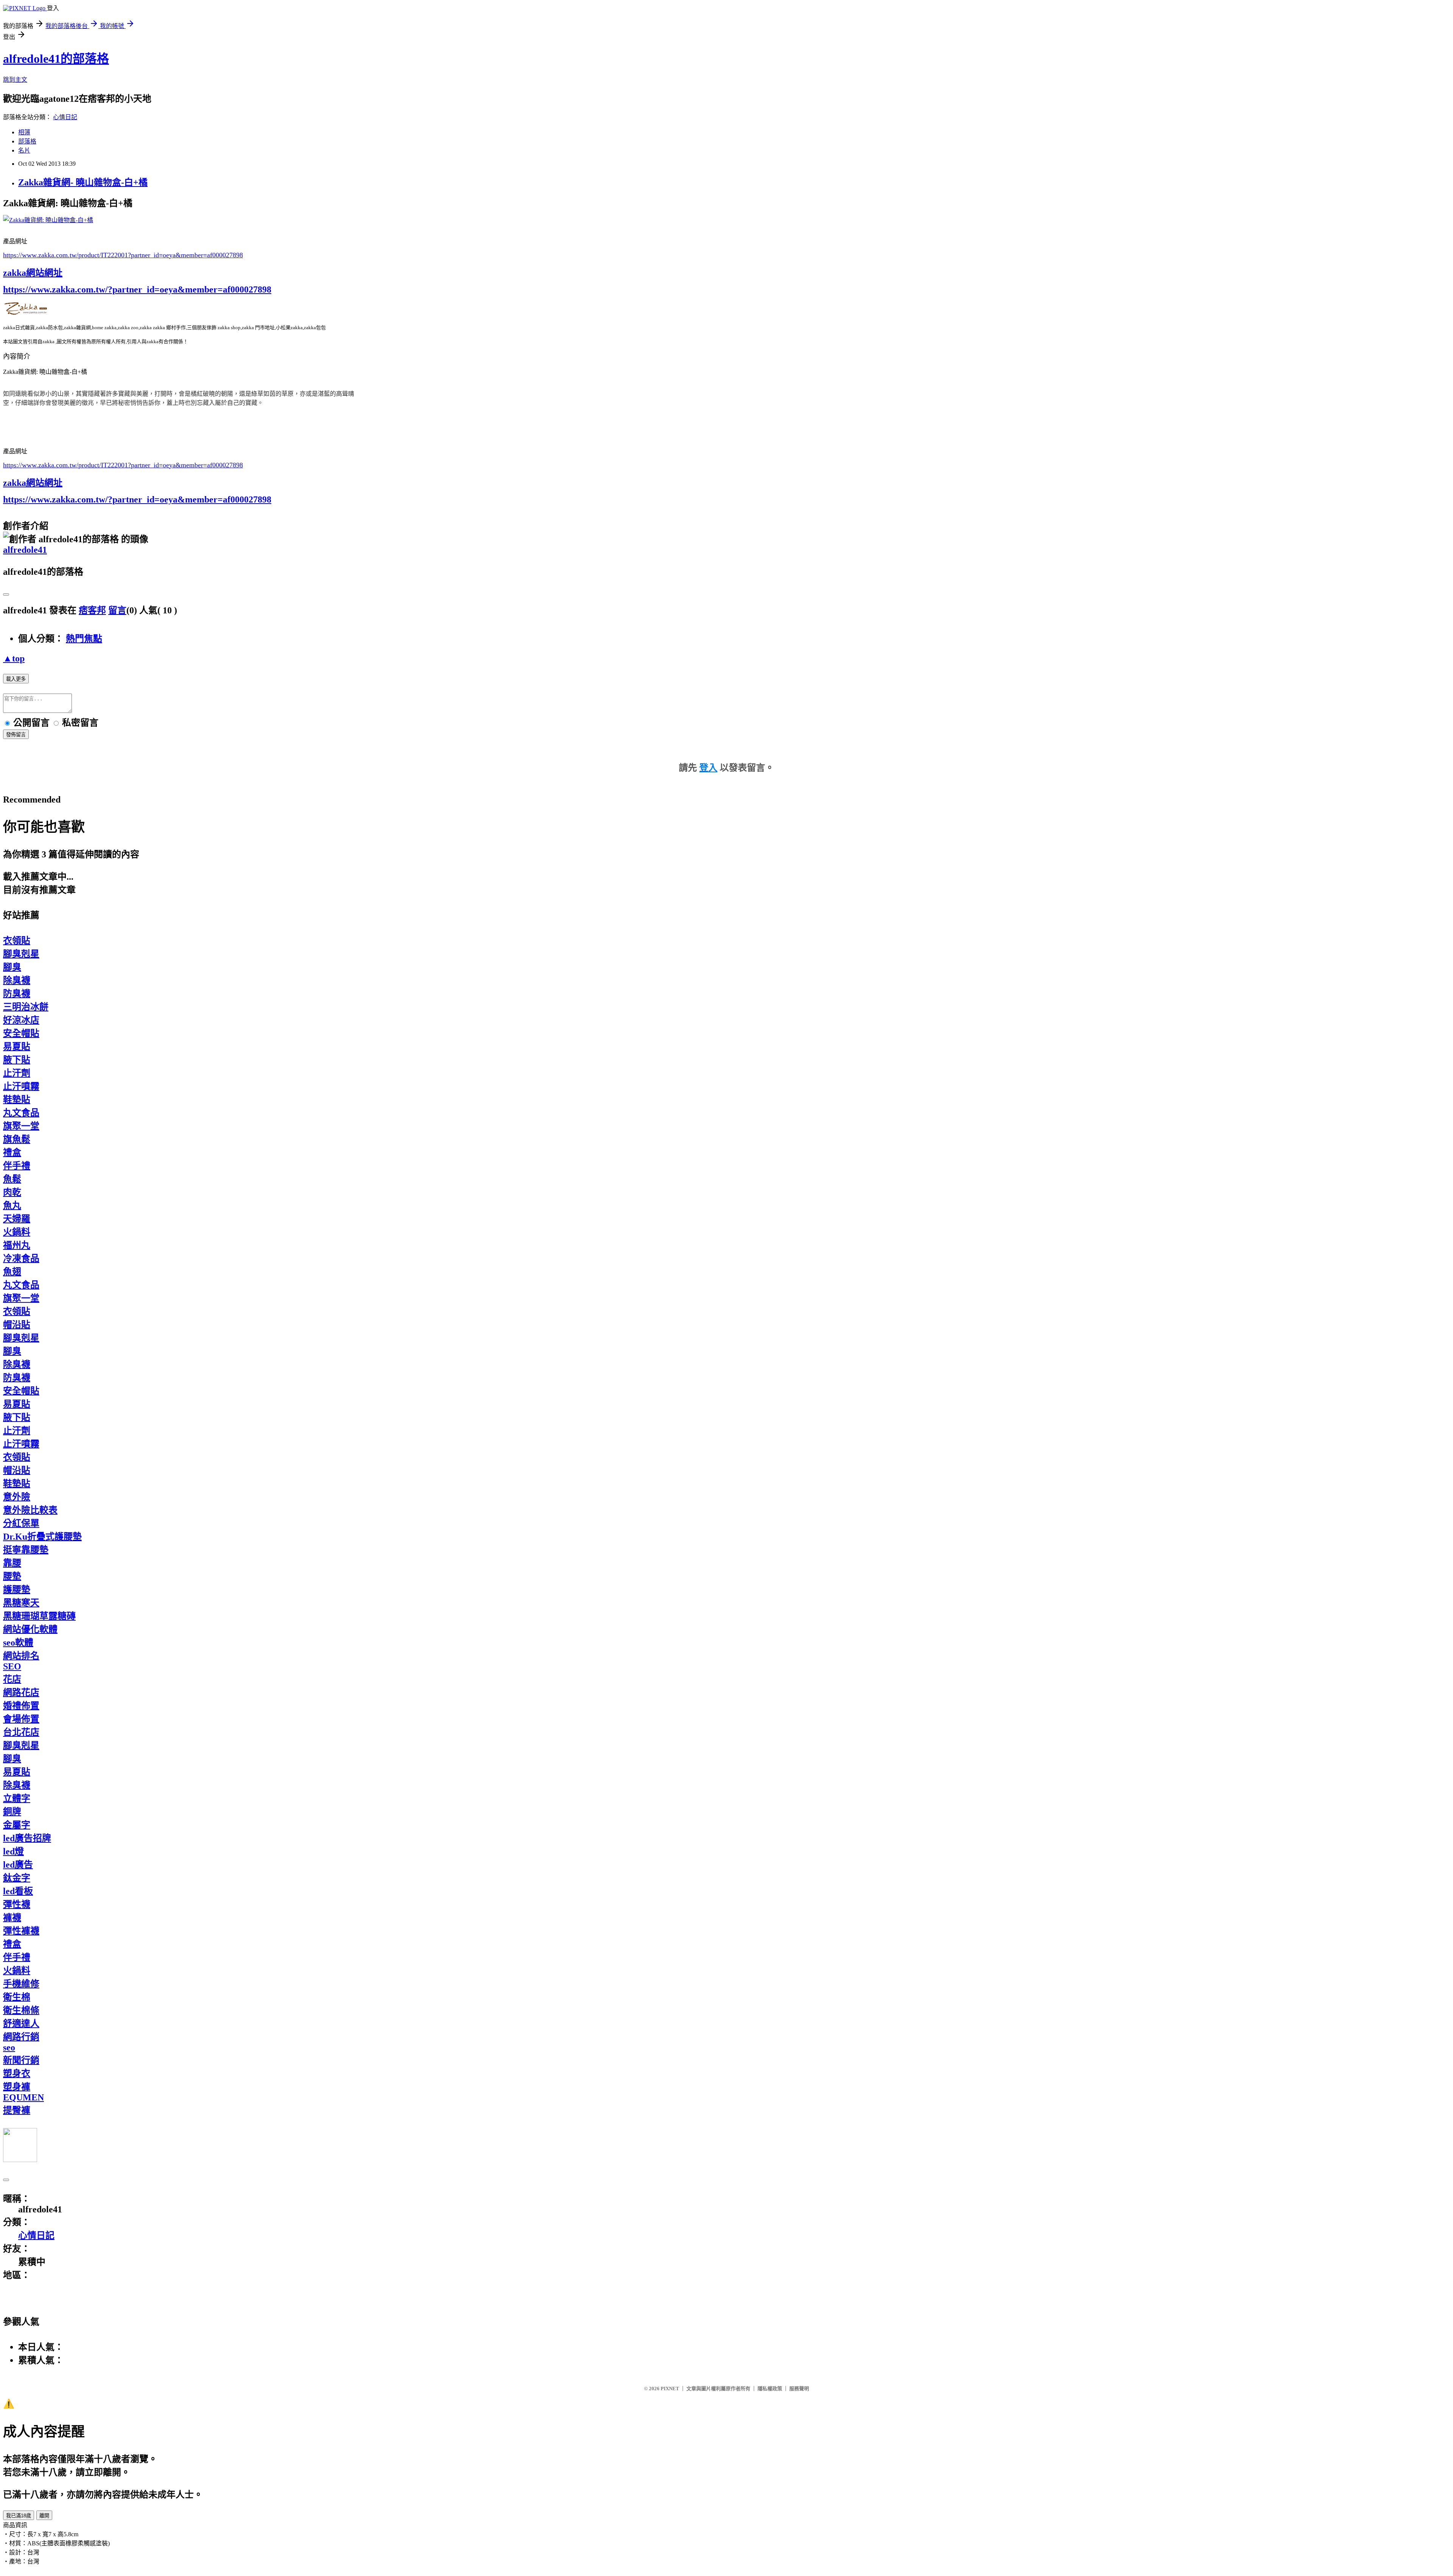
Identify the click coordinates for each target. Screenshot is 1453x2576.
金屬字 (17, 1825)
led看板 (18, 1891)
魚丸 (12, 1206)
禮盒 (12, 1153)
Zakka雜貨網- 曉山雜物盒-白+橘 (83, 182)
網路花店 (21, 1692)
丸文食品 (21, 1113)
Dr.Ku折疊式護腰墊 (42, 1537)
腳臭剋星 (21, 954)
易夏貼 (17, 1047)
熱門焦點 (84, 639)
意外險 (17, 1497)
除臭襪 (17, 980)
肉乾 (12, 1192)
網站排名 (21, 1656)
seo (9, 2047)
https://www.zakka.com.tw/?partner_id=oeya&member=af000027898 (137, 289)
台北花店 (21, 1732)
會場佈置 (21, 1719)
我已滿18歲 (19, 2516)
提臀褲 (17, 2110)
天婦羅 (17, 1219)
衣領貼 (17, 941)
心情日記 (65, 117)
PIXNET (670, 2389)
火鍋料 (17, 1232)
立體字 (17, 1798)
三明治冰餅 (26, 1007)
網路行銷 (21, 2037)
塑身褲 (17, 2087)
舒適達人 (21, 2024)
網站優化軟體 (30, 1629)
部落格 (27, 141)
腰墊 (12, 1576)
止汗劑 (17, 1073)
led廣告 (18, 1865)
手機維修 (21, 1984)
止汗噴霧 (21, 1086)
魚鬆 (12, 1179)
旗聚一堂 (21, 1126)
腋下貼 (17, 1060)
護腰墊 (17, 1590)
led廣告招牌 (27, 1838)
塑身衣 (17, 2074)
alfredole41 (25, 550)
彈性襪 (17, 1904)
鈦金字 (17, 1878)
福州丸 (17, 1245)
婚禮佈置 (21, 1706)
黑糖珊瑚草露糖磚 (39, 1616)
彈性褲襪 (21, 1931)
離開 (44, 2516)
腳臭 (12, 967)
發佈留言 (16, 735)
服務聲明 (799, 2389)
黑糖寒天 (21, 1603)
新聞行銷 (21, 2060)
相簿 (24, 132)
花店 (12, 1679)
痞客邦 (92, 610)
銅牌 (12, 1812)
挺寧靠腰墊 (26, 1550)
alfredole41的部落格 (56, 59)
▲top (14, 658)
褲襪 (12, 1918)
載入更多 (16, 679)
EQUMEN (23, 2097)
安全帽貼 (21, 1033)
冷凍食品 (21, 1258)
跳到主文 (15, 80)
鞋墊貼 (17, 1100)
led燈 (13, 1851)
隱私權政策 (770, 2389)
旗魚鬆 (17, 1139)
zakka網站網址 (33, 273)
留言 (117, 610)
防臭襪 (17, 994)
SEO (12, 1666)
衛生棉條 (21, 2010)
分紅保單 (21, 1523)
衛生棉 (17, 1997)
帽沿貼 (17, 1325)
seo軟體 (18, 1643)
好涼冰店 (21, 1020)
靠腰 (12, 1563)
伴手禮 (17, 1166)
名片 (24, 150)
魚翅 (12, 1272)
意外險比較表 (30, 1510)
